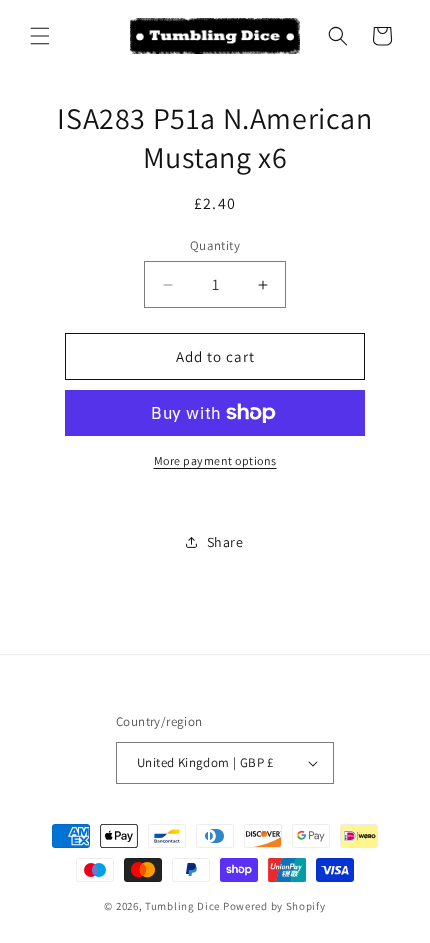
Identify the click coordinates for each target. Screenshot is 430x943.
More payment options (215, 460)
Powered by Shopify (274, 906)
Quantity (215, 245)
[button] (40, 36)
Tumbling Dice (182, 906)
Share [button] (225, 542)
